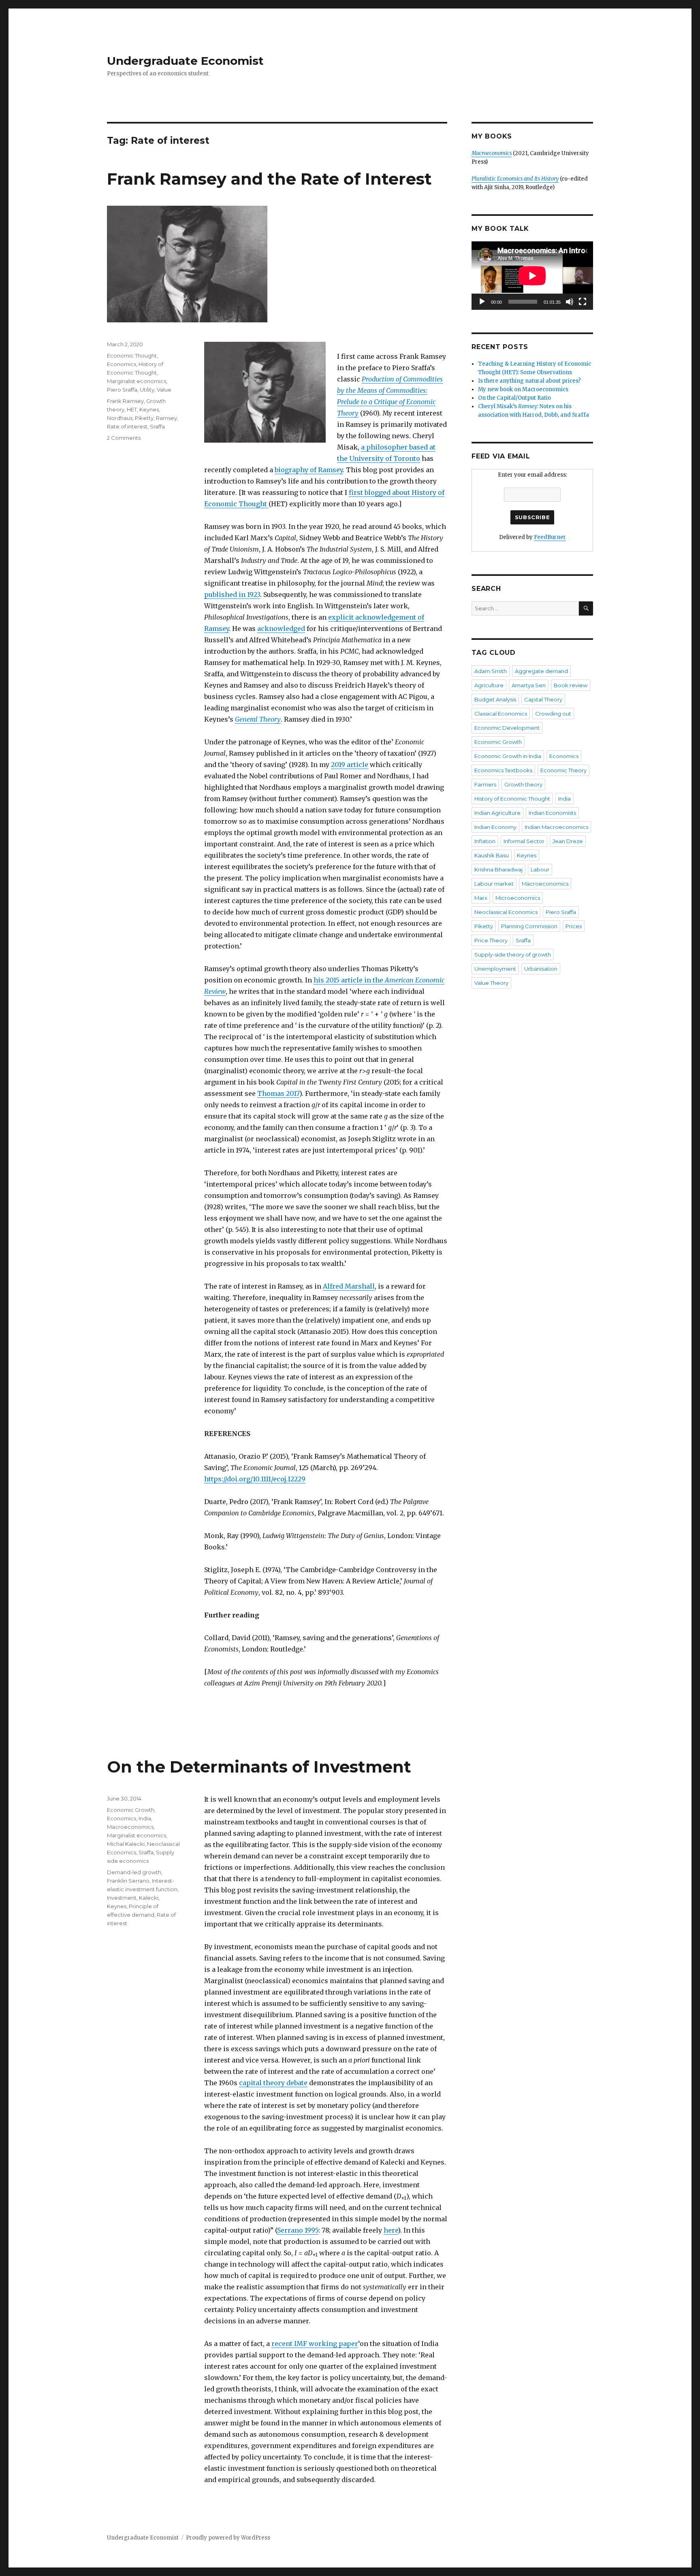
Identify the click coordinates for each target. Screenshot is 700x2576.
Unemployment (495, 969)
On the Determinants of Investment (259, 1767)
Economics (122, 364)
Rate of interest (127, 426)
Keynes (149, 409)
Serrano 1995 (298, 2230)
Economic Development (507, 728)
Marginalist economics (137, 381)
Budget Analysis (495, 699)
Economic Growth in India (508, 756)
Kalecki (149, 1898)
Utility (147, 390)
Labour (540, 869)
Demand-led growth (134, 1872)
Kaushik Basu (492, 855)
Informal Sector (524, 841)
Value (164, 390)
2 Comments (124, 438)
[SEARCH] (586, 608)
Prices (574, 926)
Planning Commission (529, 926)
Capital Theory (543, 699)
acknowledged (281, 629)
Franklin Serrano (128, 1881)
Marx (481, 898)
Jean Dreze (568, 841)
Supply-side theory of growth (513, 955)
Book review (571, 685)
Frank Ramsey (125, 401)
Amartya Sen (529, 685)
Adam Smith (491, 671)
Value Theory (491, 983)
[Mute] (570, 302)
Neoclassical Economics (506, 912)
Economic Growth (131, 1810)
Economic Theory (563, 770)
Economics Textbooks (503, 770)
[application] (532, 276)
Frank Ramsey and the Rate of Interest (269, 179)
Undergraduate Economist (185, 61)
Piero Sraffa (122, 390)
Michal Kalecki (126, 1844)
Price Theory (491, 940)
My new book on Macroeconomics (523, 389)
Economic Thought (132, 356)
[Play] (482, 302)
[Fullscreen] (583, 302)
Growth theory (523, 784)
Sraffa (157, 426)
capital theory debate (273, 2083)
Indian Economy (495, 827)
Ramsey (166, 418)
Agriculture (489, 685)
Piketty (144, 418)
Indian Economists (552, 813)
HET (132, 409)
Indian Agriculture (497, 813)
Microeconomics (518, 898)
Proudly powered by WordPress (228, 2538)
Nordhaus (120, 418)
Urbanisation (541, 969)
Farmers (485, 784)
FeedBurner (550, 537)
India (145, 1818)
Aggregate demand (541, 671)
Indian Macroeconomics (556, 827)
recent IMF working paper (315, 2344)
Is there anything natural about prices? (529, 381)
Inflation (485, 841)
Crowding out (553, 714)
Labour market (494, 884)
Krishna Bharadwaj (498, 869)
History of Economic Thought (512, 799)
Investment (122, 1898)
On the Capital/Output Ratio (514, 398)
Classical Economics (501, 714)
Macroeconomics (130, 1827)
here (391, 2230)
